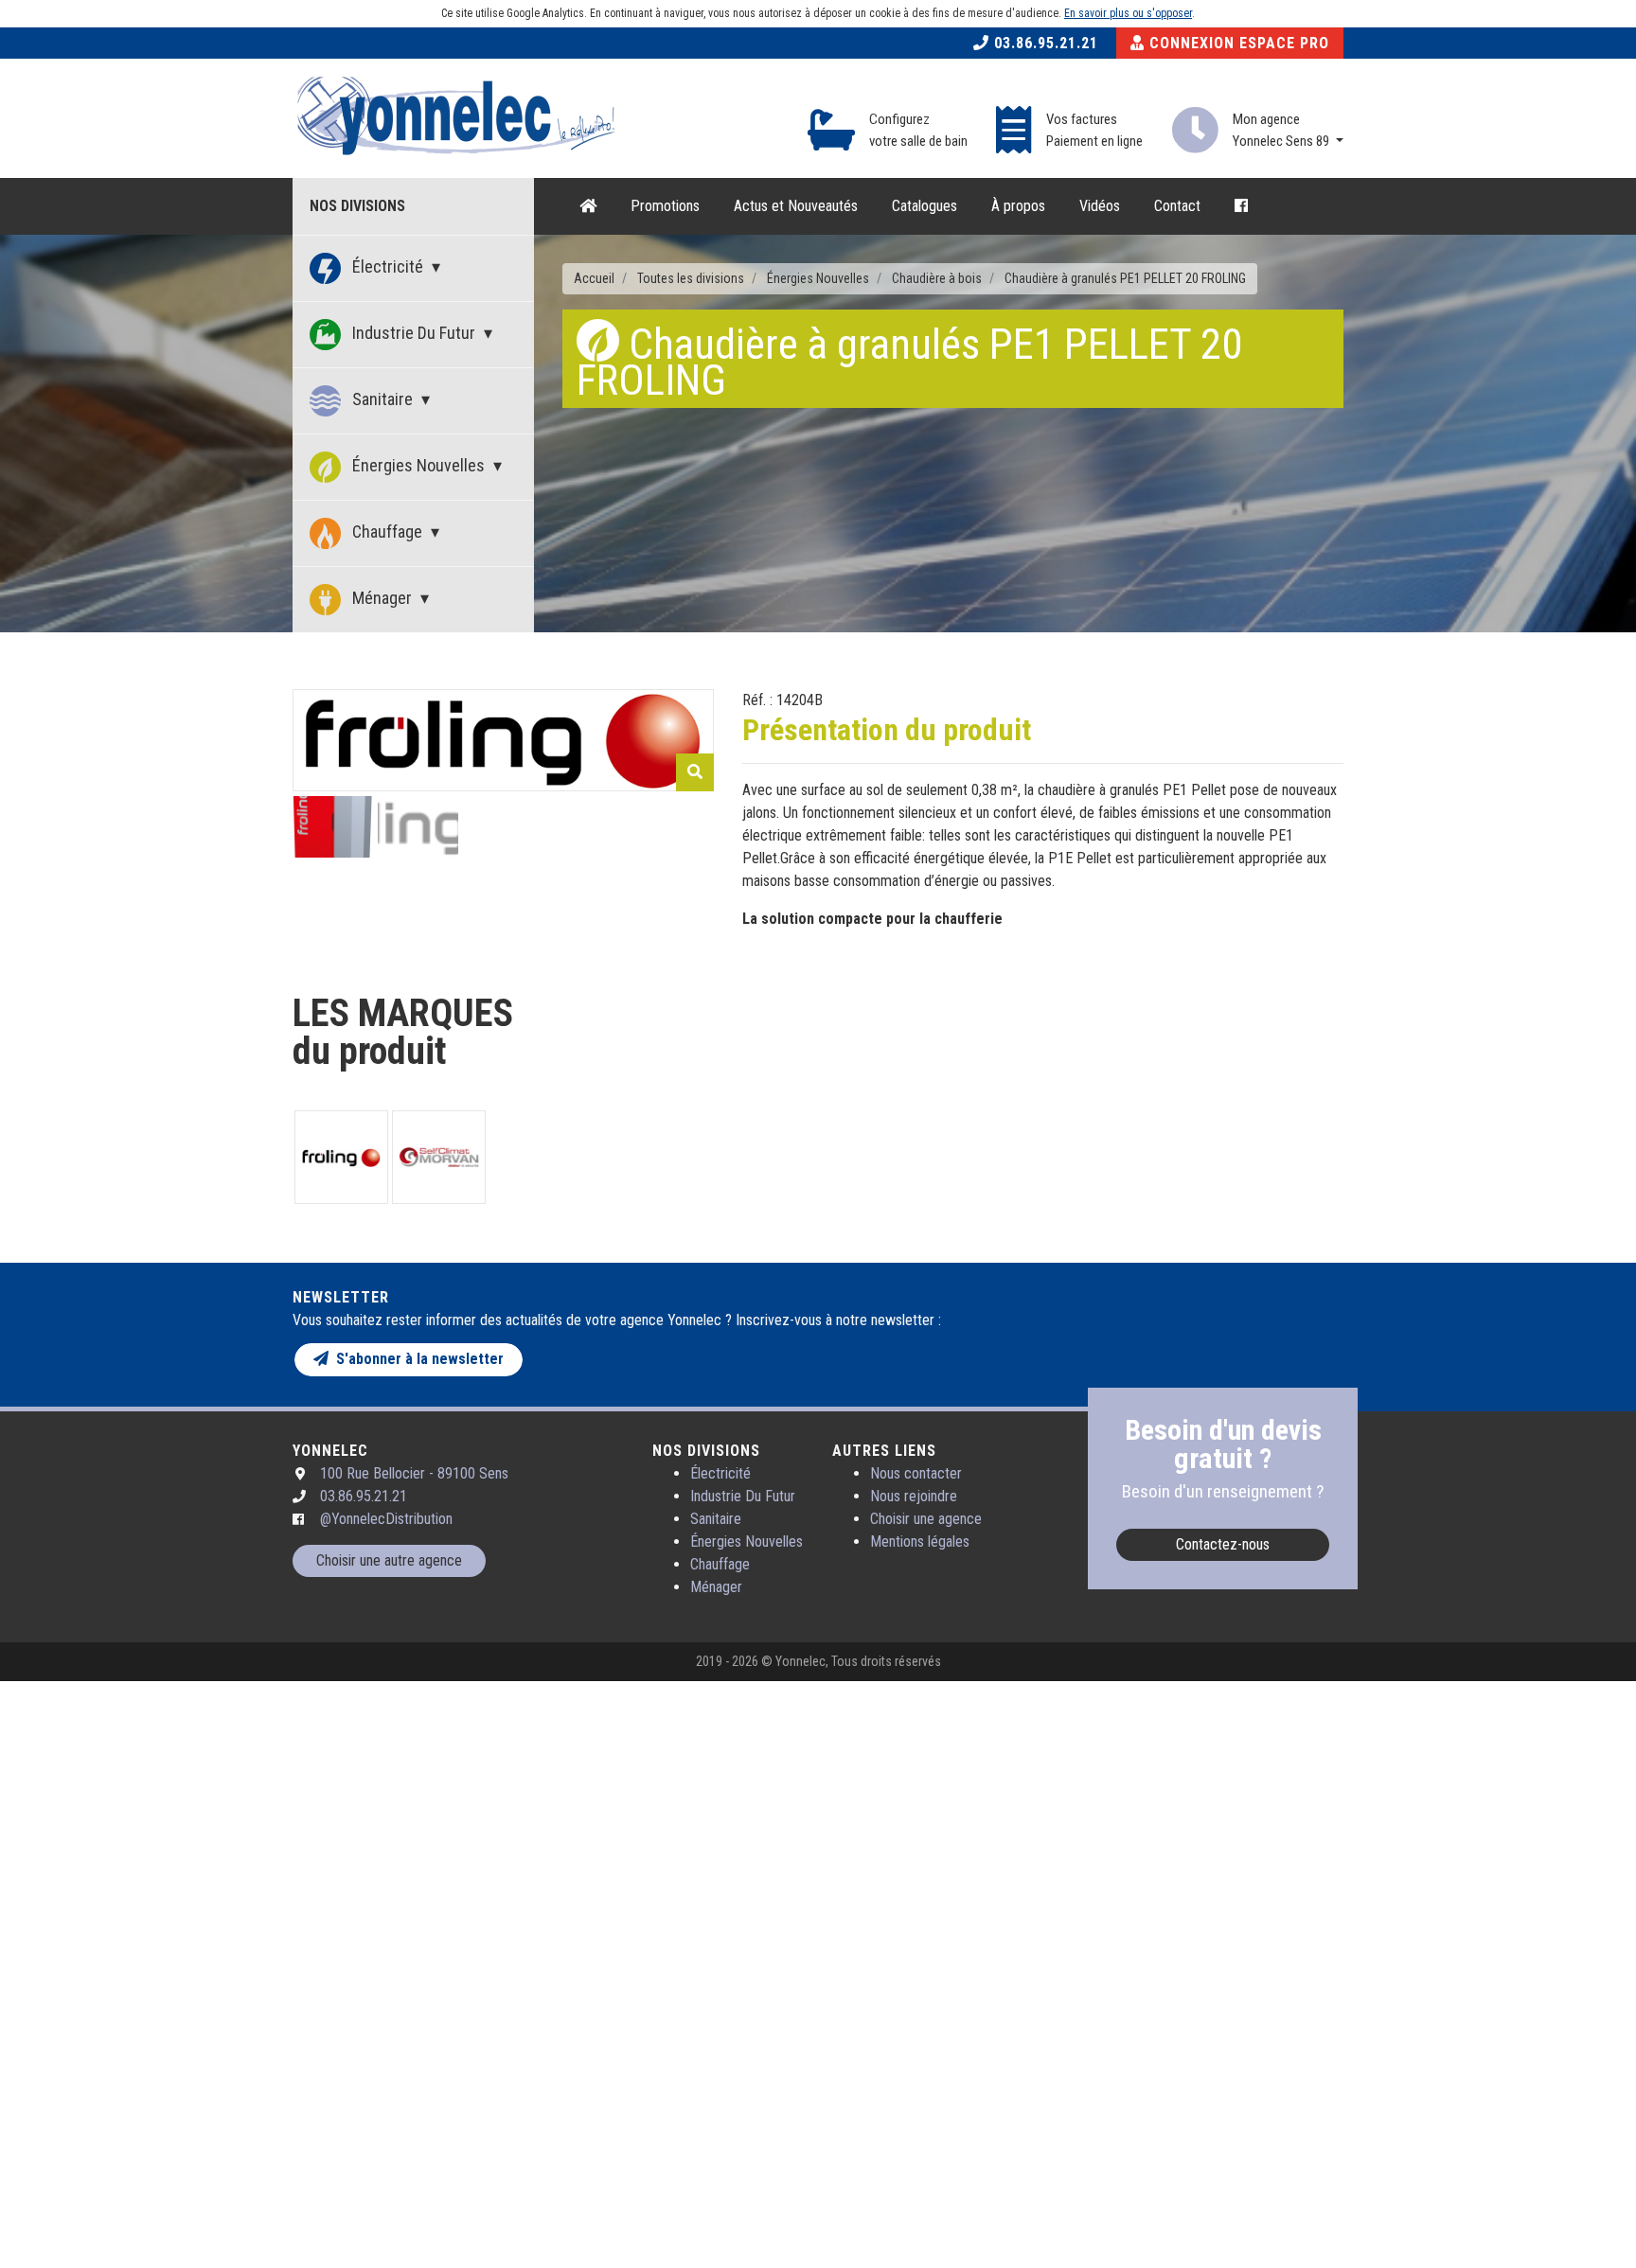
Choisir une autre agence (389, 1560)
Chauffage (387, 532)
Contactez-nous (1223, 1544)
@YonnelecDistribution (386, 1519)
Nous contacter (916, 1473)
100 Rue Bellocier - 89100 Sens (414, 1473)
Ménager (382, 598)
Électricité (388, 266)
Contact (1177, 206)
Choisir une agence (926, 1519)
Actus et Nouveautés (796, 206)
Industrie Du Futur (414, 333)
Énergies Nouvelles (418, 465)
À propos (1018, 206)
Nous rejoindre (914, 1496)
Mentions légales (920, 1542)
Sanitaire (382, 399)
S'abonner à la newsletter (416, 1359)
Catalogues (925, 206)
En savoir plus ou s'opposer (1128, 13)
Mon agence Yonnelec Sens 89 (1282, 130)
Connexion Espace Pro (1237, 43)
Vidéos (1100, 206)
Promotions (665, 206)
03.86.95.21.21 (1044, 43)
